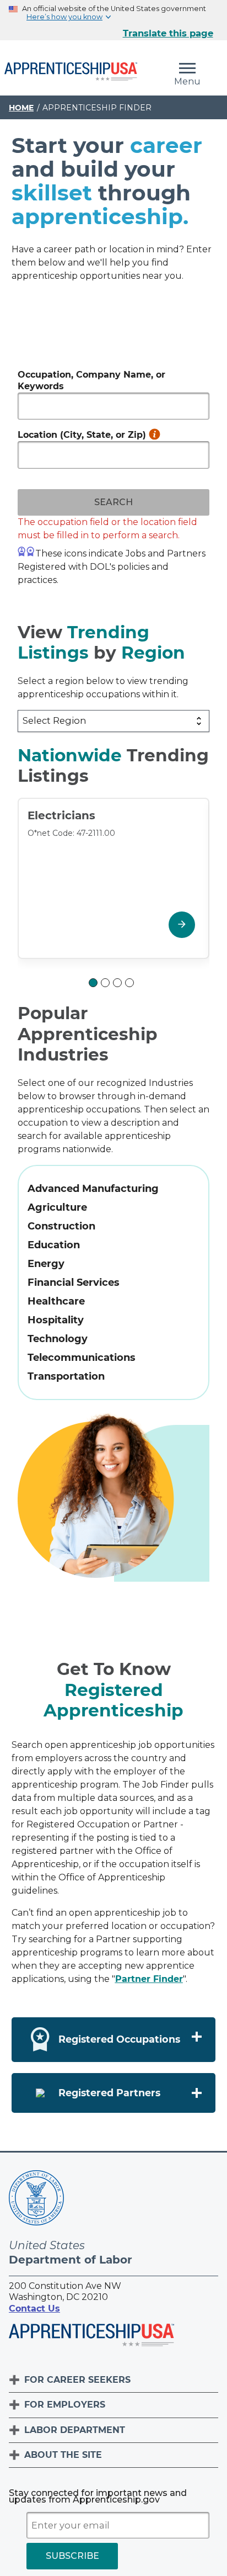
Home (21, 108)
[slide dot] (93, 983)
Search (113, 502)
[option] (113, 887)
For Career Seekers (77, 2380)
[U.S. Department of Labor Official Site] (36, 2200)
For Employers (65, 2405)
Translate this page (168, 33)
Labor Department (75, 2430)
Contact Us (34, 2309)
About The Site (63, 2455)
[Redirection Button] (182, 925)
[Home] (71, 72)
